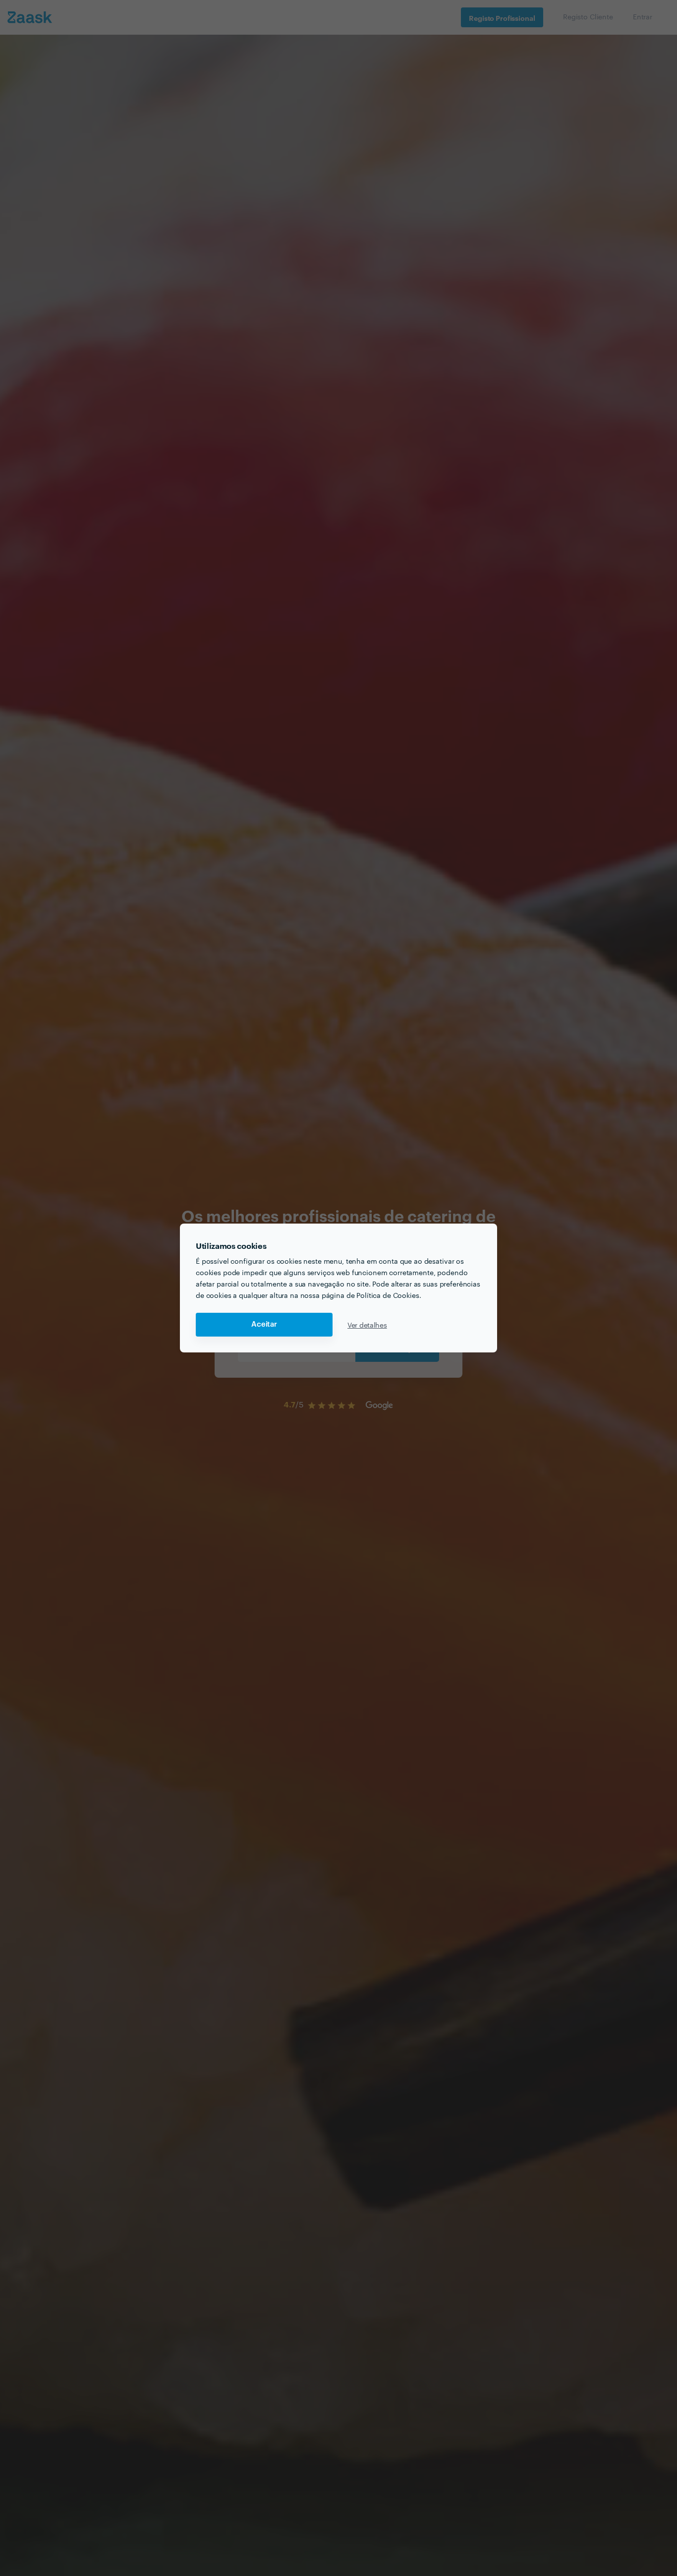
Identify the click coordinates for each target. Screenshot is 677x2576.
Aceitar (264, 1324)
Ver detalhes (367, 1325)
